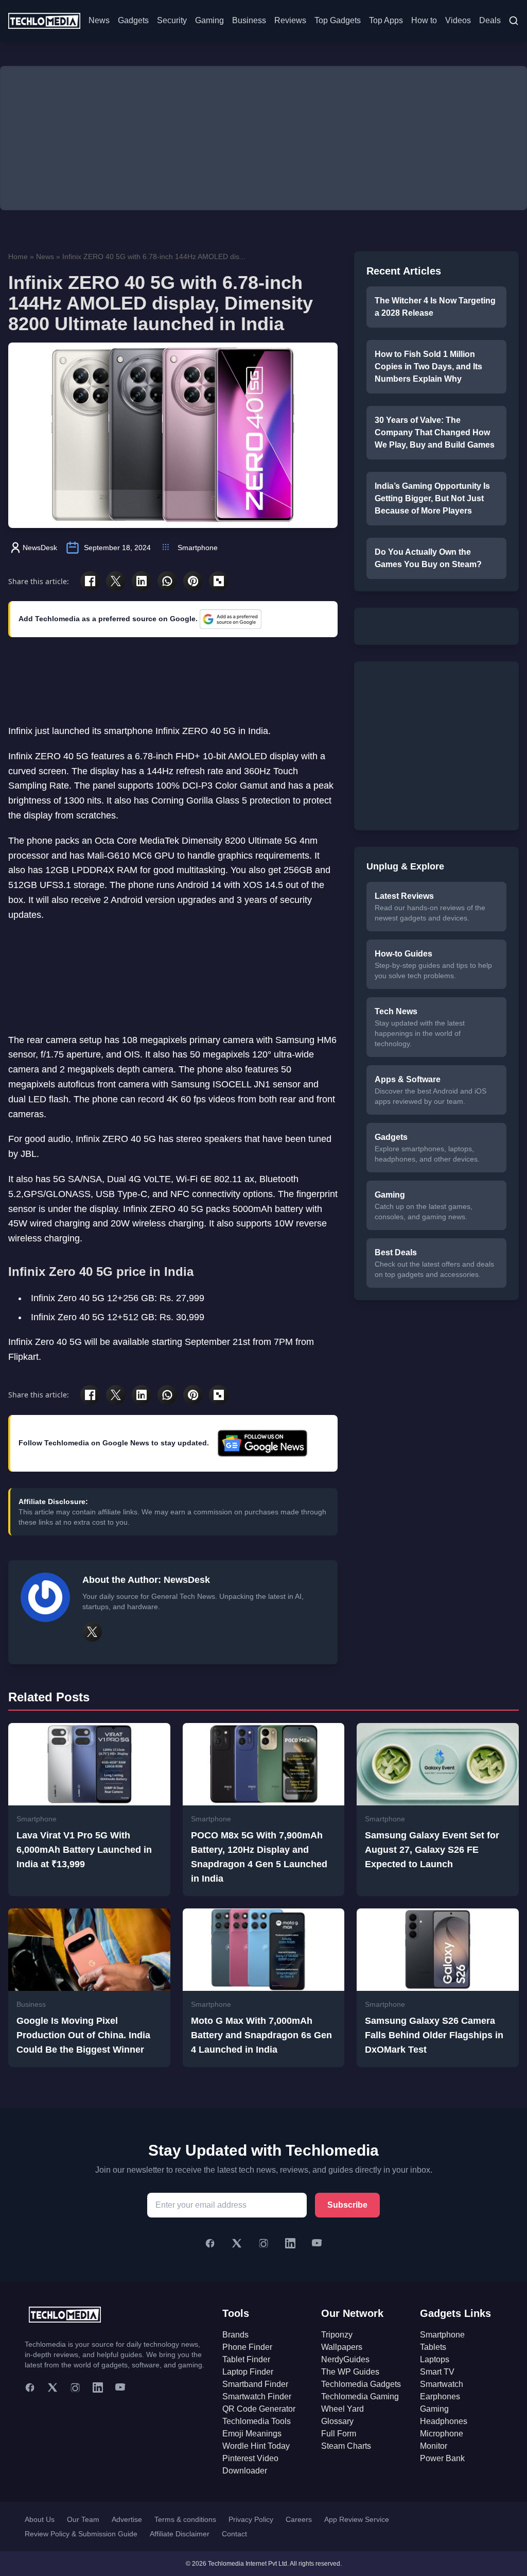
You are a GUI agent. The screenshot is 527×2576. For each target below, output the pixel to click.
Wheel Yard (342, 2409)
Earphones (440, 2396)
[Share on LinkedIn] (142, 581)
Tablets (433, 2347)
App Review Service (357, 2519)
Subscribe (347, 2205)
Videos (458, 20)
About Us (40, 2519)
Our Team (83, 2519)
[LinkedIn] (290, 2243)
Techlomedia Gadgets (361, 2384)
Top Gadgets (338, 20)
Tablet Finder (246, 2359)
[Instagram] (263, 2243)
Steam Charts (346, 2446)
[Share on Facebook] (90, 581)
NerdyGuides (345, 2359)
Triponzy (337, 2335)
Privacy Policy (251, 2519)
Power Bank (442, 2458)
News (99, 20)
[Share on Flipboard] (219, 581)
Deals (490, 20)
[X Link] (92, 1632)
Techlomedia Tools (257, 2421)
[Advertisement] (263, 138)
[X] (237, 2243)
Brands (235, 2335)
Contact (234, 2534)
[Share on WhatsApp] (167, 581)
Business (249, 20)
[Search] (514, 21)
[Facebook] (210, 2243)
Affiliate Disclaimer (180, 2534)
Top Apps (386, 20)
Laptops (435, 2359)
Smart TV (437, 2372)
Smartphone (198, 548)
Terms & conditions (185, 2519)
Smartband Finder (255, 2384)
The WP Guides (350, 2372)
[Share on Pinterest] (193, 581)
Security (172, 20)
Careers (299, 2519)
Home (18, 257)
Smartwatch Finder (257, 2396)
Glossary (337, 2421)
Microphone (442, 2434)
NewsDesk (40, 548)
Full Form (339, 2434)
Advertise (127, 2519)
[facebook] (30, 2387)
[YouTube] (317, 2243)
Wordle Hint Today (256, 2446)
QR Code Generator (259, 2409)
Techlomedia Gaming (360, 2396)
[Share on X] (116, 581)
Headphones (444, 2421)
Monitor (434, 2446)
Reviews (290, 20)
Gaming (209, 20)
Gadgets (133, 20)
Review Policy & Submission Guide (81, 2534)
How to (424, 20)
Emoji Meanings (252, 2434)
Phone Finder (247, 2347)
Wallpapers (342, 2347)
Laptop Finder (248, 2372)
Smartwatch (442, 2384)
